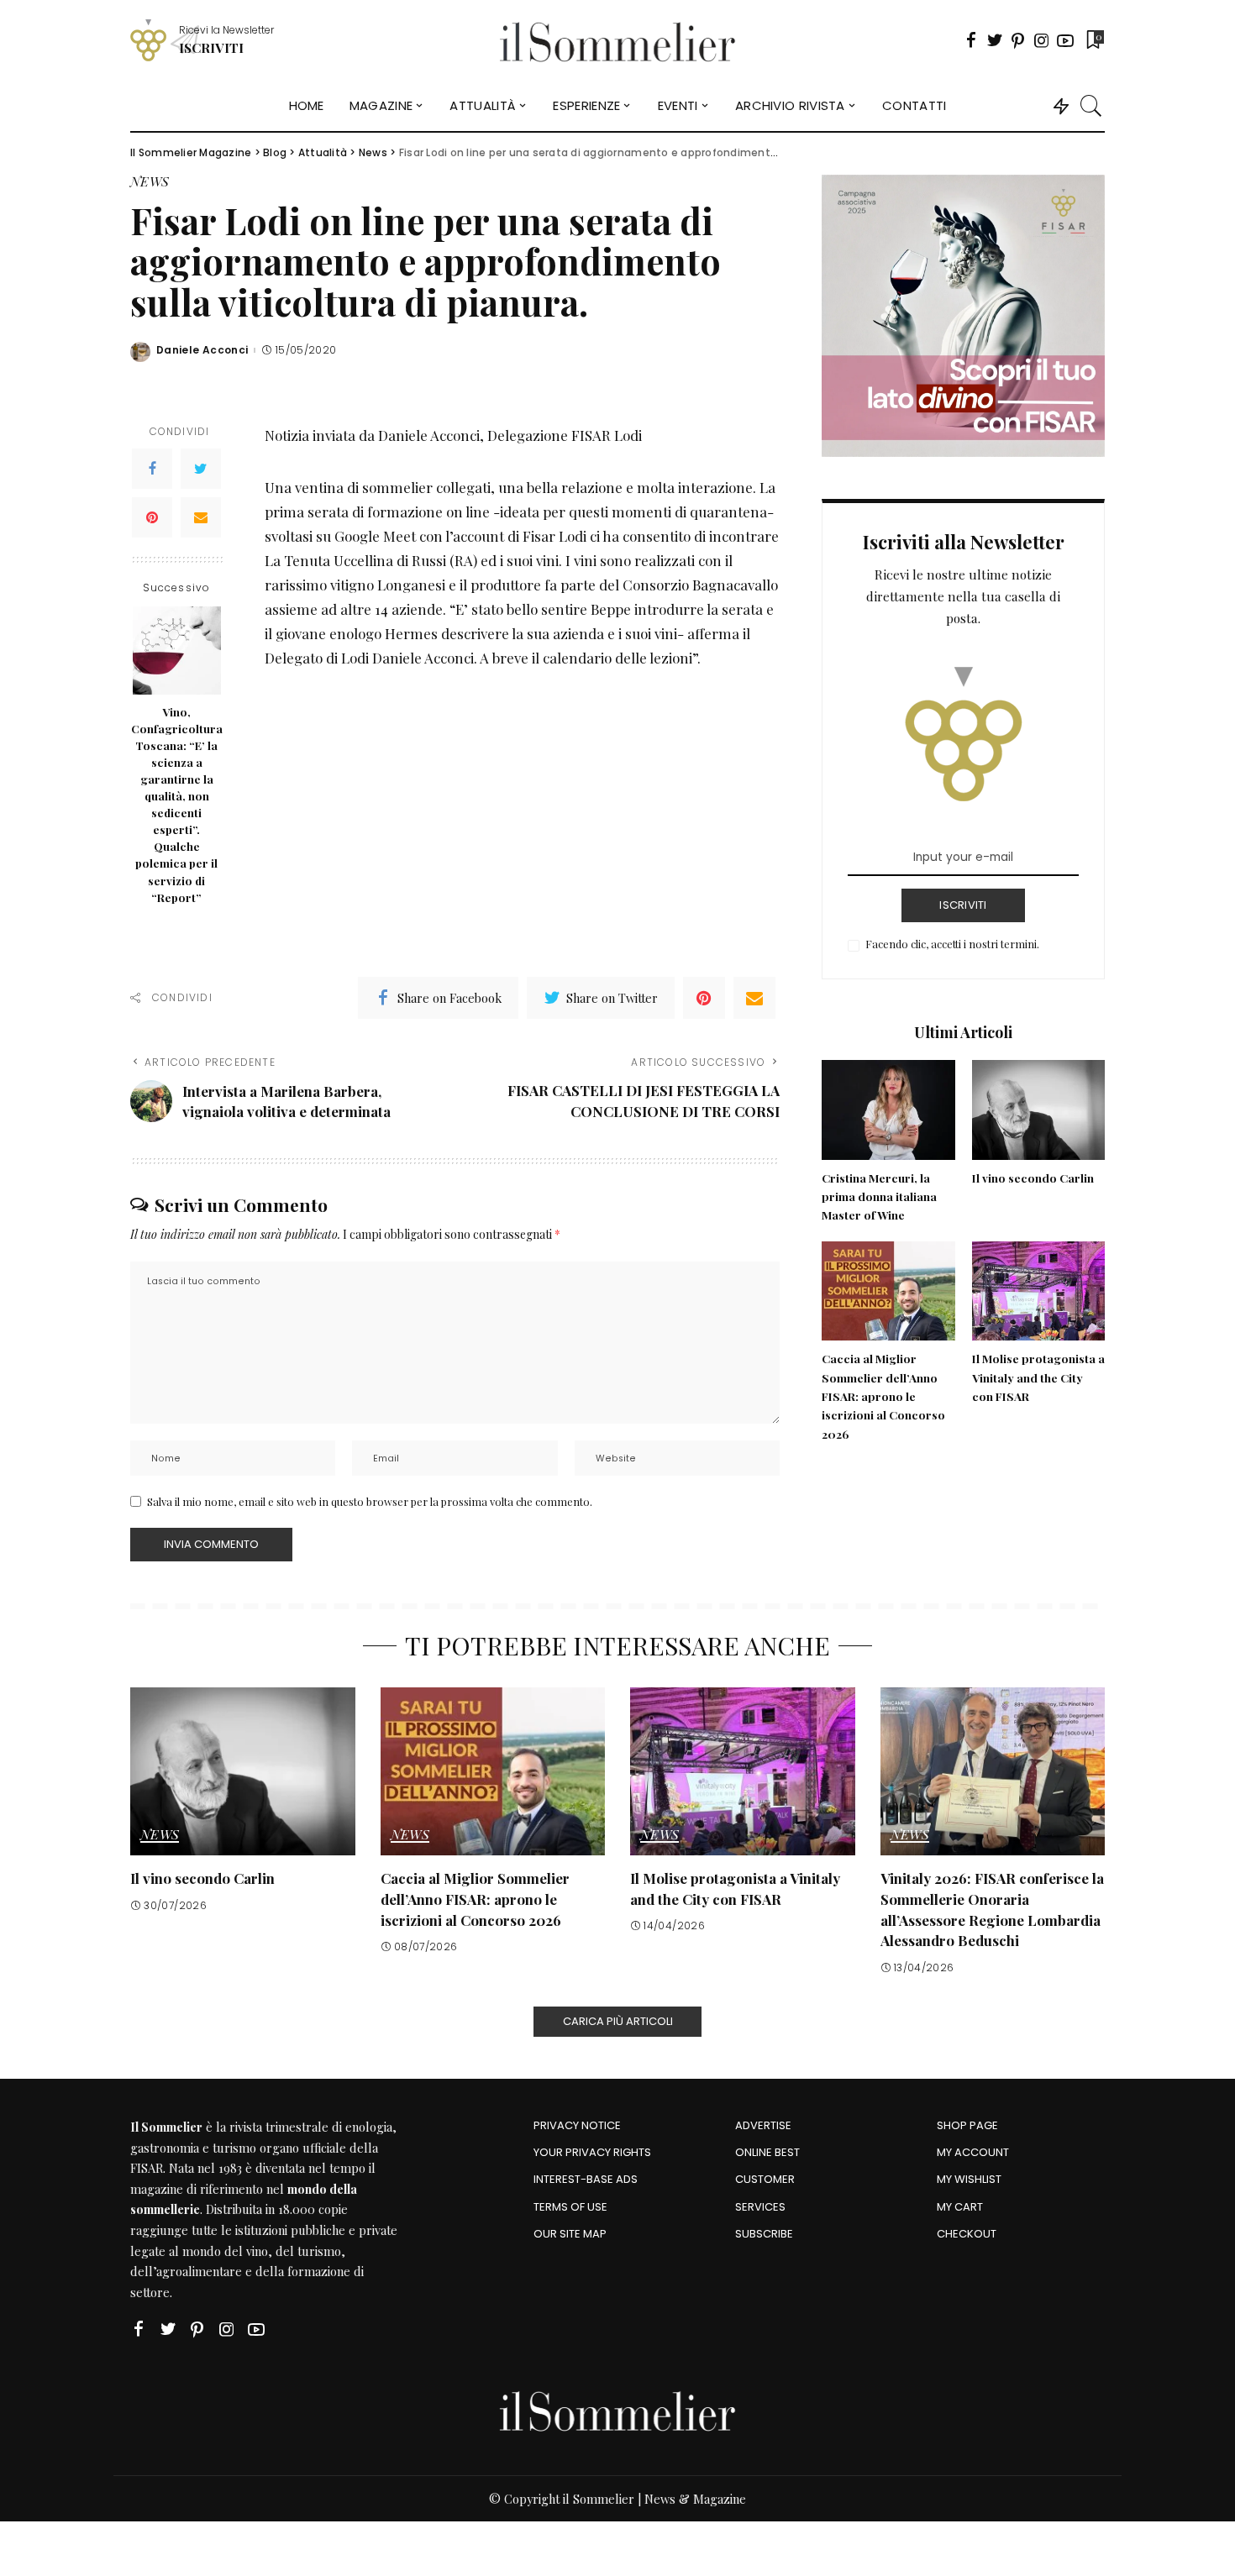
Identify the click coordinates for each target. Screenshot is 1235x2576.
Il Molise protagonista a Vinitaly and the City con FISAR (1038, 1377)
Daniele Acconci (202, 350)
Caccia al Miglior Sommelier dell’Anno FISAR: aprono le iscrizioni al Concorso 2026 (883, 1396)
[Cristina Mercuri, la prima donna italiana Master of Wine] (888, 1110)
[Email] (201, 517)
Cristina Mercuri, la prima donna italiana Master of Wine (879, 1196)
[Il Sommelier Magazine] (618, 40)
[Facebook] (971, 40)
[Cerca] (1091, 106)
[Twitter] (995, 40)
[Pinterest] (1018, 40)
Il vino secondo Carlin (1033, 1178)
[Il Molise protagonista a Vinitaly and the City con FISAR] (1038, 1291)
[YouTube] (1065, 40)
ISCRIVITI (963, 905)
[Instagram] (1042, 40)
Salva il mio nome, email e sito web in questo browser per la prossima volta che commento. (370, 1501)
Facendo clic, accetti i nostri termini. (952, 944)
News (150, 182)
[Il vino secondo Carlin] (1038, 1110)
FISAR (147, 2168)
